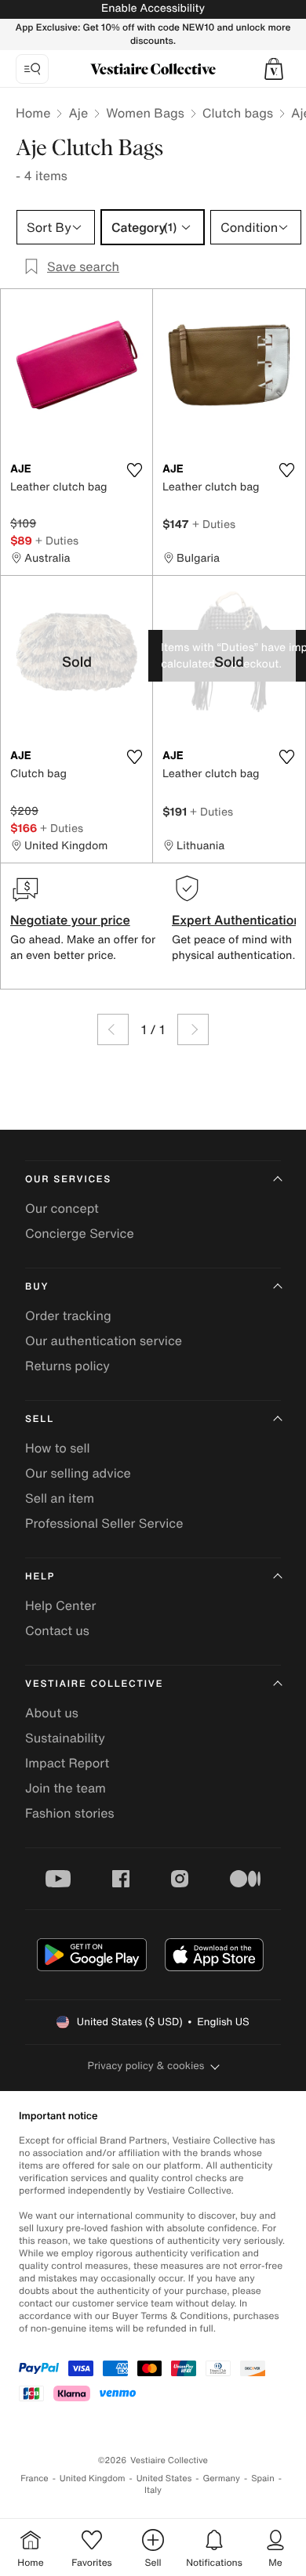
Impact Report (67, 1763)
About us (52, 1713)
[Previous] (113, 1029)
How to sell (58, 1448)
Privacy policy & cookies (146, 2066)
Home (33, 113)
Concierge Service (80, 1233)
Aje (78, 113)
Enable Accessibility (153, 8)
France (35, 2478)
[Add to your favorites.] (134, 470)
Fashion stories (70, 1813)
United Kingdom (93, 2478)
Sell (40, 1419)
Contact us (57, 1630)
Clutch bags (238, 113)
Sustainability (65, 1738)
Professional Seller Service (104, 1523)
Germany (221, 2478)
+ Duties (57, 540)
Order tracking (68, 1315)
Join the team (66, 1788)
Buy (37, 1287)
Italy (153, 2490)
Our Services (68, 1179)
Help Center (60, 1605)
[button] (274, 69)
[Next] (193, 1029)
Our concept (62, 1208)
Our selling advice (78, 1473)
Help (40, 1577)
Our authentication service (104, 1340)
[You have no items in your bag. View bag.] (274, 69)
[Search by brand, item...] (32, 69)
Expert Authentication (237, 920)
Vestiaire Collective (94, 1684)
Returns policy (67, 1366)
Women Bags (145, 113)
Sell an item (60, 1498)
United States (164, 2478)
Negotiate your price (70, 920)
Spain (263, 2478)
